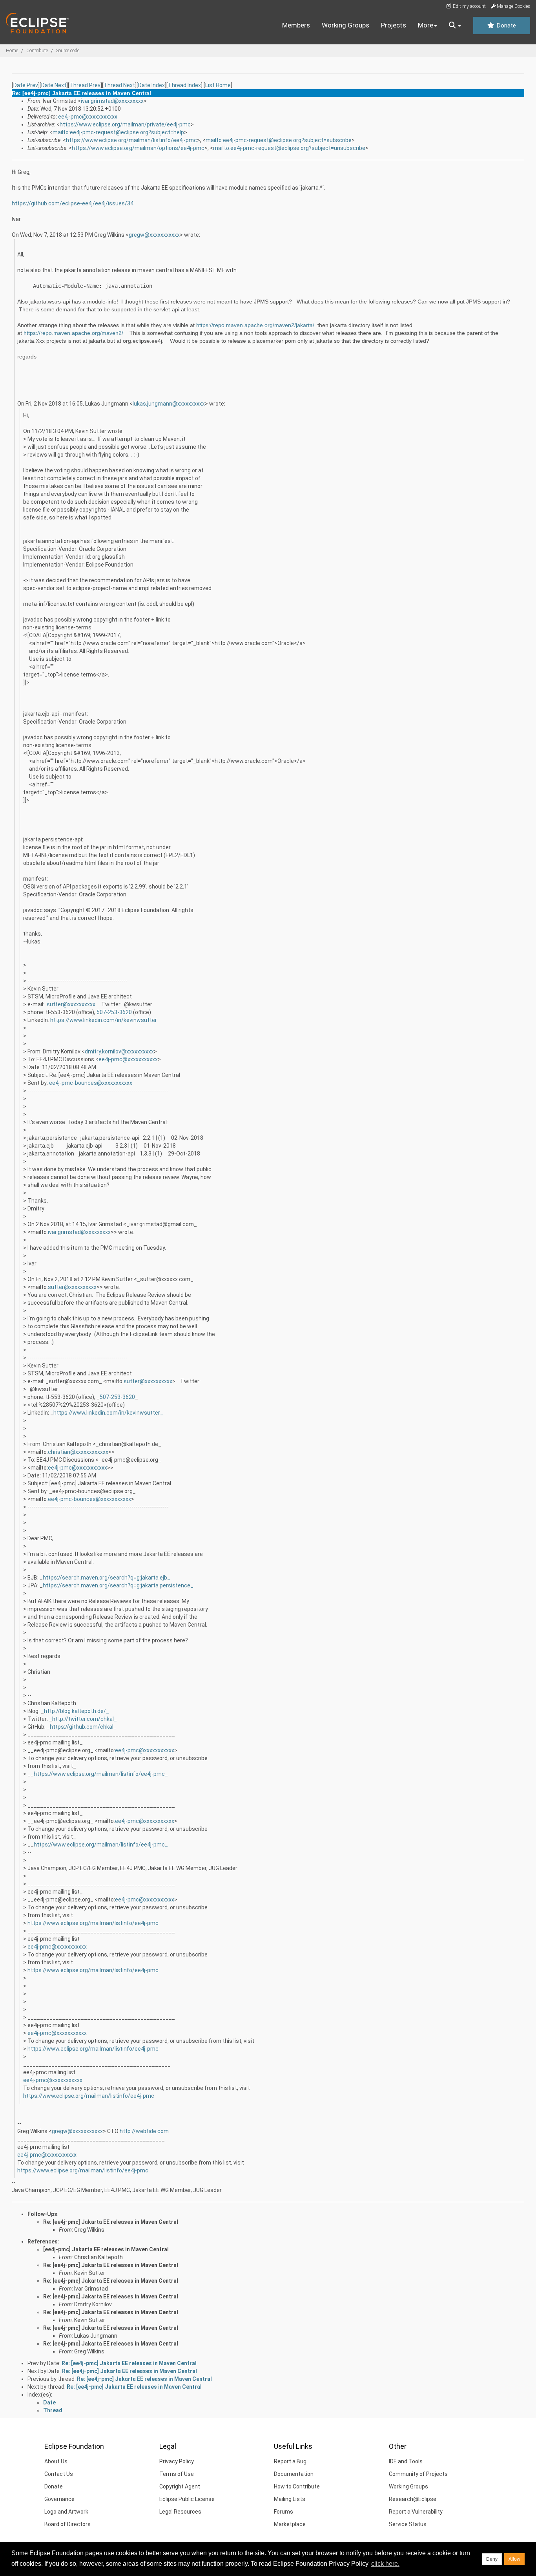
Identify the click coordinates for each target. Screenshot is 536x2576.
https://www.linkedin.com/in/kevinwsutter (104, 1020)
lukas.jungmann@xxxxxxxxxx (169, 404)
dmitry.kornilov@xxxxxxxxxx (119, 1051)
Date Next (54, 85)
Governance (59, 2499)
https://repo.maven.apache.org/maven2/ (73, 333)
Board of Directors (67, 2524)
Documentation (294, 2474)
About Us (56, 2461)
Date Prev (26, 85)
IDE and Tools (406, 2461)
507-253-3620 (114, 1012)
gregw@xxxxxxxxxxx (154, 235)
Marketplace (290, 2524)
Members (296, 25)
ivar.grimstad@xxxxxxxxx (112, 101)
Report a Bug (290, 2461)
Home (12, 51)
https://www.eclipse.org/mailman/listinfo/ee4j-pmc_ (101, 1774)
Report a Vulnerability (416, 2512)
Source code (68, 51)
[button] (455, 26)
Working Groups (345, 25)
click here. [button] (385, 2564)
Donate (505, 26)
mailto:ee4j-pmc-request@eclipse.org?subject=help (118, 132)
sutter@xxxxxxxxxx (71, 1004)
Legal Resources (180, 2512)
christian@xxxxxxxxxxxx (78, 1452)
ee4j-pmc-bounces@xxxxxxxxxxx (91, 1083)
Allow (514, 2559)
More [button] (426, 25)
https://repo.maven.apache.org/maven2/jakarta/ (255, 325)
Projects (394, 25)
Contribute (37, 51)
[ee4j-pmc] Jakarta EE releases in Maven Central (106, 2249)
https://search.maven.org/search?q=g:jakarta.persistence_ (118, 1585)
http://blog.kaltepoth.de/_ (77, 1711)
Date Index (151, 85)
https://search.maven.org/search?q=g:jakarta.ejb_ (107, 1578)
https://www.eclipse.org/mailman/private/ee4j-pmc (125, 124)
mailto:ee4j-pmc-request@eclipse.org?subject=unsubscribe (289, 148)
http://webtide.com (144, 2131)
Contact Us (59, 2474)
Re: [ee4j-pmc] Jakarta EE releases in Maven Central (111, 2222)
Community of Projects (418, 2474)
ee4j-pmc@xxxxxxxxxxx (88, 117)
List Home (218, 85)
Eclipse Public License (187, 2499)
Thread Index (184, 85)
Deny (492, 2559)
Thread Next (119, 85)
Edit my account (469, 6)
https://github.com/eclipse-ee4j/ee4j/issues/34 (73, 203)
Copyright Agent (180, 2486)
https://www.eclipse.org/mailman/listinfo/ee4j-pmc (131, 140)
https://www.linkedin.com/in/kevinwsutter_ (108, 1413)
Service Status (408, 2524)
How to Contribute (297, 2486)
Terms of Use (177, 2474)
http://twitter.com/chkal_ (85, 1719)
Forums (283, 2512)
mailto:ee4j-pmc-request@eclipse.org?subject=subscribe (279, 140)
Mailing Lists (290, 2499)
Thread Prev (85, 85)
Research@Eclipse (413, 2499)
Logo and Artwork (66, 2512)
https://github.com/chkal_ (83, 1727)
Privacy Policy (177, 2461)
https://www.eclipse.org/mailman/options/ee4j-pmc (138, 148)
